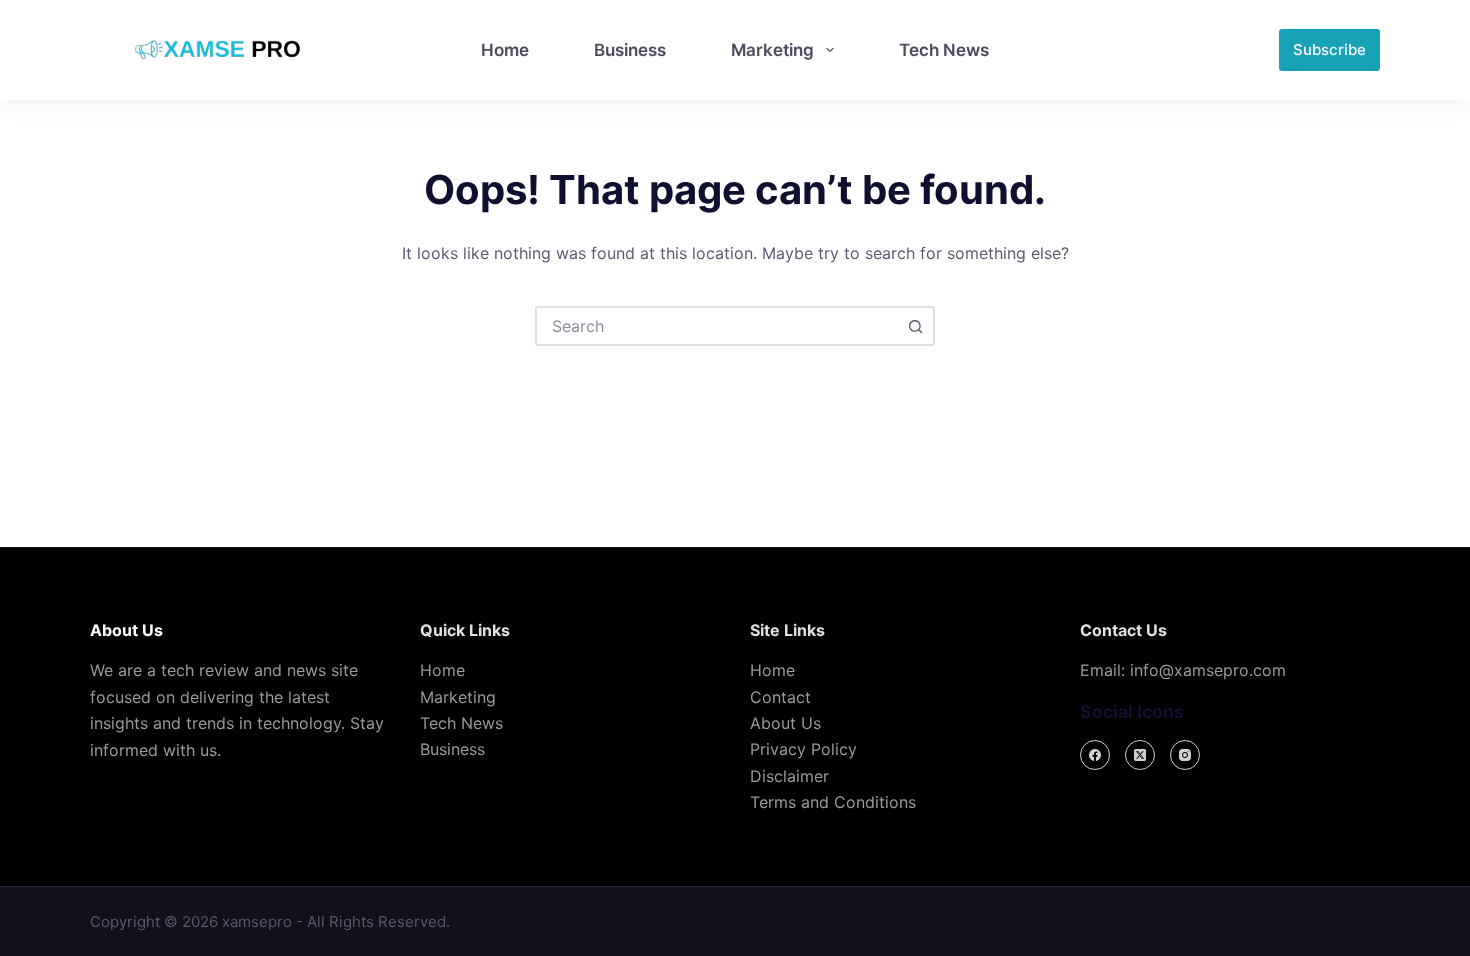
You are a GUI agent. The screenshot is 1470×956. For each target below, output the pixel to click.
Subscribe (1329, 49)
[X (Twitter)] (1140, 755)
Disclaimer (789, 776)
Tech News (944, 50)
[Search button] (915, 326)
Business (630, 50)
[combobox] (717, 326)
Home (505, 50)
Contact (780, 697)
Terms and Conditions (833, 802)
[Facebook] (1095, 755)
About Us (785, 723)
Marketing (772, 50)
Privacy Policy (803, 749)
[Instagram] (1185, 755)
